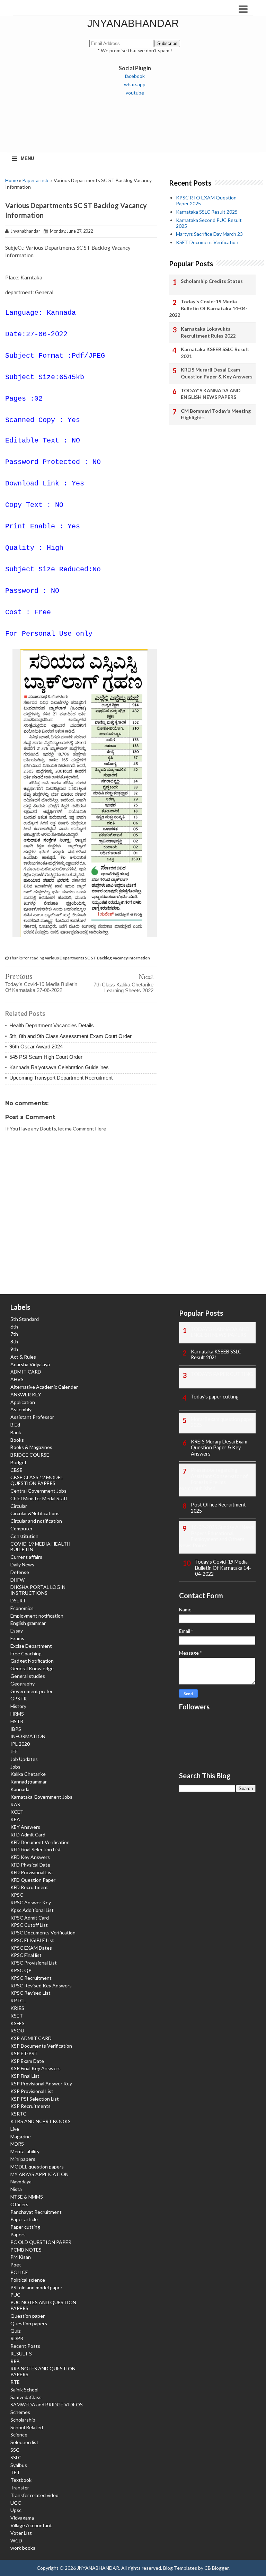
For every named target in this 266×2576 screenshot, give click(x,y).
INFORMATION (28, 1736)
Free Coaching (26, 1653)
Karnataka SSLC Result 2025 (207, 212)
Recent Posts (25, 2346)
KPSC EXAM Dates (31, 1948)
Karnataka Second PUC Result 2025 (209, 223)
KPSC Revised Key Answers (41, 1985)
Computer (21, 1528)
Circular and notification (36, 1521)
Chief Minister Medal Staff (39, 1498)
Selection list (24, 2442)
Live (15, 2129)
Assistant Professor (32, 1417)
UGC (16, 2503)
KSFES (17, 2023)
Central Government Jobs (38, 1491)
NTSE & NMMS (27, 2197)
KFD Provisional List (32, 1872)
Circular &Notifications (35, 1513)
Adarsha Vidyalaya (30, 1364)
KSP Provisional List (32, 2091)
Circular (19, 1506)
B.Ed (15, 1425)
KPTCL (18, 2000)
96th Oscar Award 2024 (36, 1046)
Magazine (21, 2136)
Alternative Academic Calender (44, 1387)
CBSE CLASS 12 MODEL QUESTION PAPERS (37, 1480)
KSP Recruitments (30, 2106)
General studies (28, 1676)
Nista (16, 2189)
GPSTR (19, 1698)
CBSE (16, 1470)
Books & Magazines (31, 1447)
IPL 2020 (20, 1744)
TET (15, 2472)
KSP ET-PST (24, 2053)
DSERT (18, 1600)
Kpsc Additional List (32, 1910)
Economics (22, 1608)
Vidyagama (22, 2518)
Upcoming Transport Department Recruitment (61, 1078)
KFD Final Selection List (36, 1849)
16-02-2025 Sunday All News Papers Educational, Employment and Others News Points (217, 1536)
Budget (19, 1462)
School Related (27, 2427)
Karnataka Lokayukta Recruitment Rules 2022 (208, 332)
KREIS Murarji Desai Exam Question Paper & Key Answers (217, 373)
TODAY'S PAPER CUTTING (222, 1374)
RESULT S (21, 2354)
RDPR (17, 2338)
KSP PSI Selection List (35, 2099)
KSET (17, 2016)
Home (12, 180)
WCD (16, 2541)
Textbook (21, 2480)
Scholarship (23, 2420)
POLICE (19, 2272)
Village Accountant (31, 2525)
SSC (15, 2450)
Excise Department (31, 1646)
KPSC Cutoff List (29, 1925)
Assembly (21, 1409)
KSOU (17, 2031)
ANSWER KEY (26, 1394)
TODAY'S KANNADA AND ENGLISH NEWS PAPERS (211, 394)
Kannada (20, 1789)
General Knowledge (32, 1668)
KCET (17, 1812)
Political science (28, 2280)
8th (14, 1341)
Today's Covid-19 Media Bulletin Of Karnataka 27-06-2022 (41, 987)
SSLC (16, 2457)
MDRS (17, 2144)
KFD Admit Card (28, 1835)
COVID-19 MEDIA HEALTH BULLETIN (40, 1547)
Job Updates (24, 1759)
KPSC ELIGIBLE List (32, 1940)
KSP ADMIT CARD (31, 2038)
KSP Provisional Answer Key (41, 2083)
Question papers (29, 2323)
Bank (16, 1432)
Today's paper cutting (215, 1397)
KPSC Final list (26, 1955)
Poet (16, 2265)
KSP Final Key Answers (36, 2068)
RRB (15, 2361)
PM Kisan (21, 2257)
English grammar (28, 1623)
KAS (15, 1804)
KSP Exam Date (27, 2061)
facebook (135, 76)
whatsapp (135, 84)
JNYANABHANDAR (133, 23)
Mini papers (23, 2159)
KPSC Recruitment (31, 1978)
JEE (14, 1751)
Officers (19, 2204)
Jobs (15, 1767)
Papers (18, 2234)
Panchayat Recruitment (36, 2212)
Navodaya (21, 2181)
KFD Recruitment (29, 1887)
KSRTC (18, 2114)
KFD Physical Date (30, 1865)
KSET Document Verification (207, 242)
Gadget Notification (32, 1661)
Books (17, 1440)
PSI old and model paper (36, 2287)
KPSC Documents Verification (43, 1933)
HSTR (17, 1721)
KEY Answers (25, 1827)
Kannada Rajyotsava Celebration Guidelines (59, 1067)
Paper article (36, 180)
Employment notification (37, 1616)
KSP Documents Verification (41, 2046)
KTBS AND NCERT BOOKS (41, 2121)
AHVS (17, 1379)
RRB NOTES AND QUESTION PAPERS (43, 2371)
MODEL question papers (37, 2167)
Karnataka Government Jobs (41, 1797)
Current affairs (26, 1557)
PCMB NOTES (26, 2250)
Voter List (21, 2533)
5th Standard (25, 1319)
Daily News (22, 1564)
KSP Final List (25, 2076)
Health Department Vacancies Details (52, 1025)
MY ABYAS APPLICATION (39, 2174)
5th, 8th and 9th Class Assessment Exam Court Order (70, 1036)
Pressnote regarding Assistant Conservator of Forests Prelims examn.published (214, 1479)
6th (14, 1327)
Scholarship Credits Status (212, 281)
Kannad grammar (29, 1782)
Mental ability (25, 2151)
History (18, 1706)
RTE (15, 2382)
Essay (17, 1631)
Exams (17, 1638)
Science (19, 2435)
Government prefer (32, 1691)
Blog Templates (180, 2568)
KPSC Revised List (30, 1993)
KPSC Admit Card (30, 1918)
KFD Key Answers (30, 1857)
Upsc (16, 2510)
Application (23, 1402)
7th (14, 1334)
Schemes (20, 2412)
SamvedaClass (26, 2397)
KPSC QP (21, 1970)
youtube (135, 93)
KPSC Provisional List (34, 1963)
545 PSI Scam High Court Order (46, 1057)
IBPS (16, 1729)
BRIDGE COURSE (30, 1455)
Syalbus (19, 2465)
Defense (20, 1572)
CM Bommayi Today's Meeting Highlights (216, 414)
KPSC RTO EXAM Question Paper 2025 (206, 200)
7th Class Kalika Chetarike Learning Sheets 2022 (123, 987)
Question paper (28, 2316)
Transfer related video (34, 2495)
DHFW (17, 1580)
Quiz (15, 2331)
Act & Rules (23, 1357)
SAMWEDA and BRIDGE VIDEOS (47, 2404)
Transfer (20, 2488)
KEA (15, 1819)
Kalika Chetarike (28, 1774)
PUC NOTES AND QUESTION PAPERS (43, 2305)
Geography (23, 1684)
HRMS (17, 1714)
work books (23, 2548)
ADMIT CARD (26, 1372)
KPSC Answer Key (31, 1902)
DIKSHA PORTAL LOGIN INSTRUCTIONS (38, 1590)
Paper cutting (25, 2227)
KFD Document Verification (40, 1842)
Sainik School (24, 2390)
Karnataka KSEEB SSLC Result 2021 (215, 353)
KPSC (17, 1895)
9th (14, 1349)
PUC (15, 2295)
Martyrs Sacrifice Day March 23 (209, 234)
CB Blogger (216, 2568)
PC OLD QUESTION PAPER (41, 2242)
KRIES (17, 2008)
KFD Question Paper (33, 1880)
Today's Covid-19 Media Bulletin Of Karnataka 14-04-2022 (208, 308)
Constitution (24, 1536)
